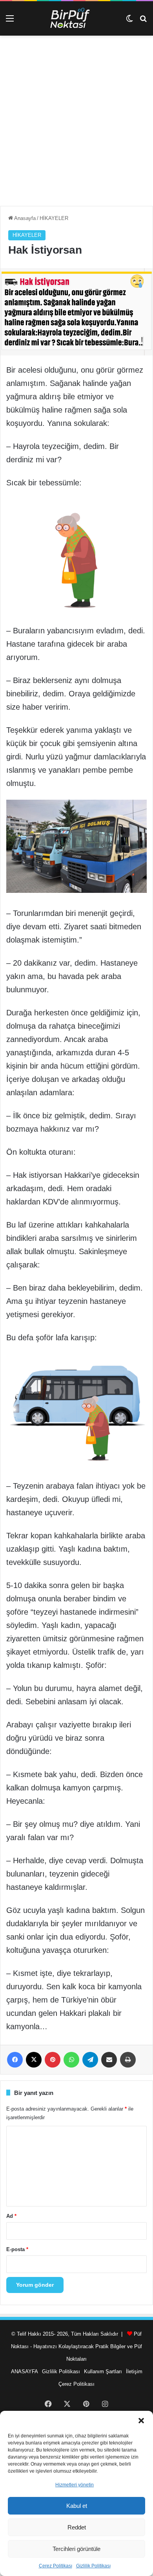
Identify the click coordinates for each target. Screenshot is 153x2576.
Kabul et (77, 2506)
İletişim (134, 2371)
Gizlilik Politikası (93, 2566)
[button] (141, 2421)
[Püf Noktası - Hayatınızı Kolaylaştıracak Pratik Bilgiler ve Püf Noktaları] (76, 18)
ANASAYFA (25, 2371)
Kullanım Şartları (103, 2371)
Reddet (77, 2527)
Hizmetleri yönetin (75, 2485)
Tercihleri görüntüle (76, 2549)
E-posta (17, 2249)
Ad (11, 2216)
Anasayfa (24, 218)
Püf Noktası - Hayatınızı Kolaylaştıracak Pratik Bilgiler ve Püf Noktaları (76, 2346)
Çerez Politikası (56, 2566)
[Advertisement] (76, 124)
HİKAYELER (54, 218)
